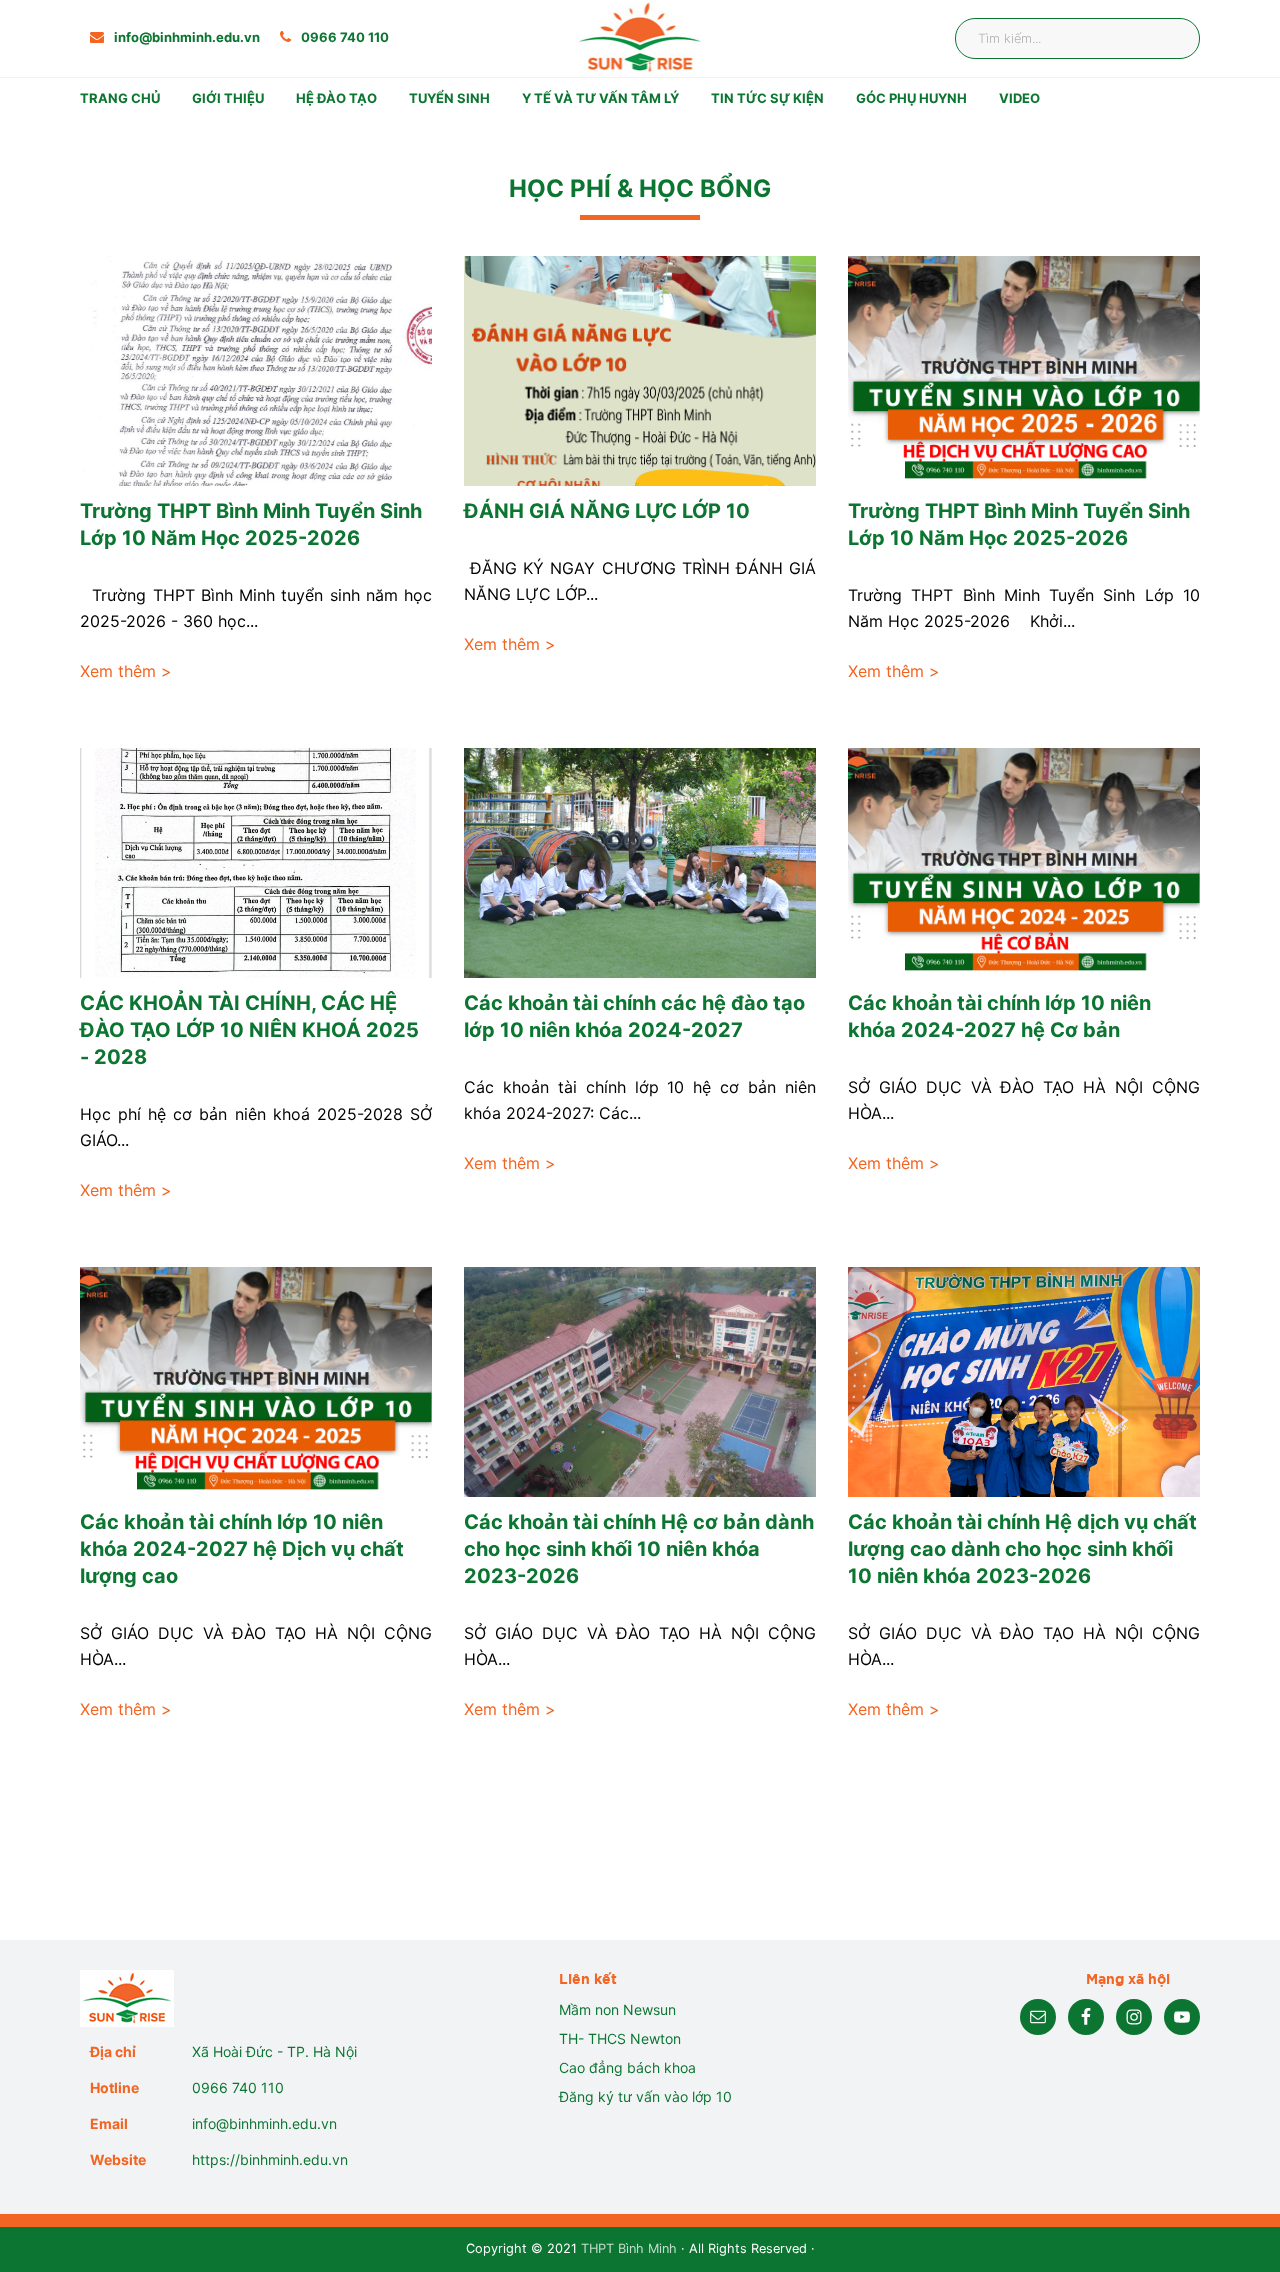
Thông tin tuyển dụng (803, 133)
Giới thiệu (228, 98)
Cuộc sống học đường (502, 193)
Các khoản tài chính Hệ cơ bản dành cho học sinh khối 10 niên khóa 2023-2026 (639, 1549)
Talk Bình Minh (924, 163)
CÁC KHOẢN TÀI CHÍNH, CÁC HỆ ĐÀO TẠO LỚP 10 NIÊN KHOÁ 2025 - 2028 (249, 1030)
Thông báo (910, 133)
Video (1019, 98)
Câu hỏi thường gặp (494, 223)
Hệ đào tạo (336, 98)
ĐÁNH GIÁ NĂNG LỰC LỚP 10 (607, 511)
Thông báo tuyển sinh (502, 133)
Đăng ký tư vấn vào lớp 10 (645, 2096)
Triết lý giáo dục (264, 163)
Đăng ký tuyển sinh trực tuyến (530, 253)
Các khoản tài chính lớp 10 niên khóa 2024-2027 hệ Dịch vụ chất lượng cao (242, 1549)
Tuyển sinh (449, 98)
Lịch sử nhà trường (273, 133)
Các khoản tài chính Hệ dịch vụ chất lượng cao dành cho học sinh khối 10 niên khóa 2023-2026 (1022, 1549)
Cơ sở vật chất (258, 193)
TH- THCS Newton (620, 2038)
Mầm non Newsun (617, 2009)
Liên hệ (898, 223)
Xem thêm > (126, 671)
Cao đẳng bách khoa (627, 2067)
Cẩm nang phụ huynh (947, 193)
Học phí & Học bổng (495, 163)
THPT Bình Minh (629, 2248)
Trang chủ (120, 98)
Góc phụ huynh (911, 98)
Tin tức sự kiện (767, 98)
